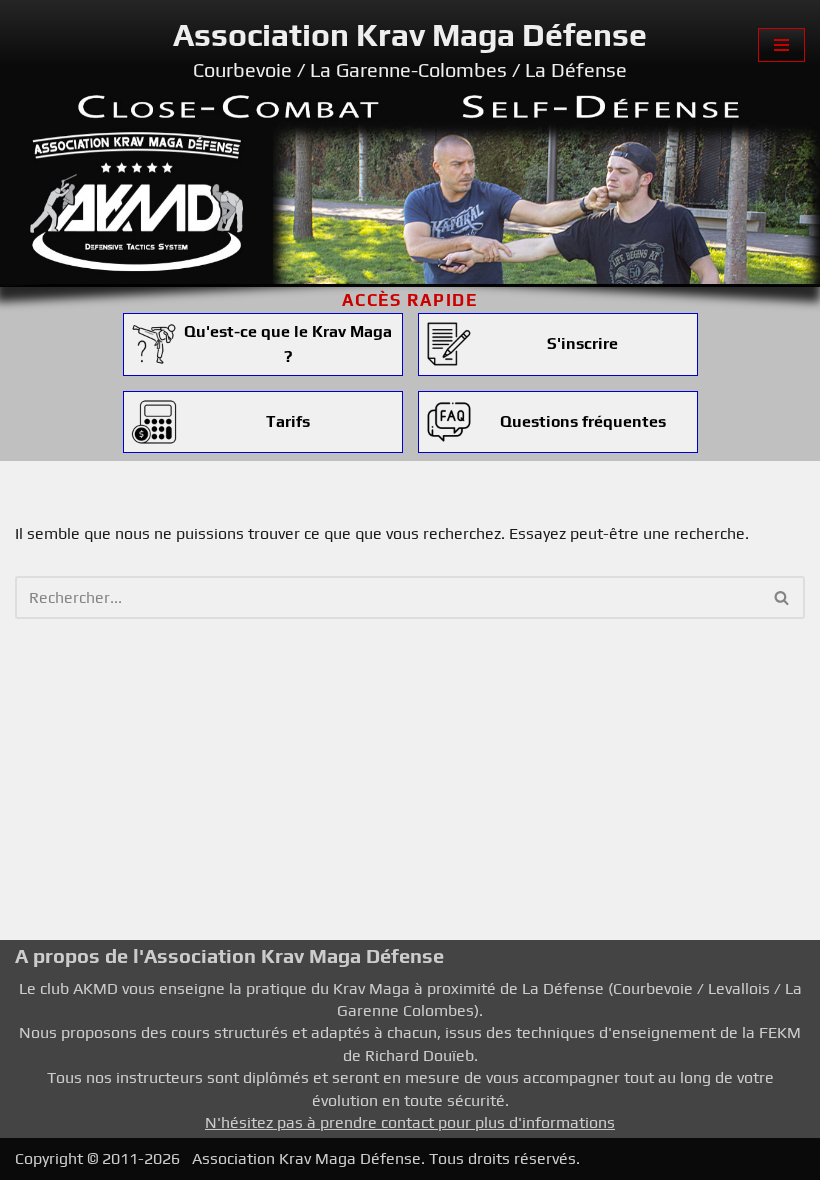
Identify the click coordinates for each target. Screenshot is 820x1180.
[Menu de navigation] (781, 45)
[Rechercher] (782, 597)
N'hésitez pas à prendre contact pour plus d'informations (410, 1122)
